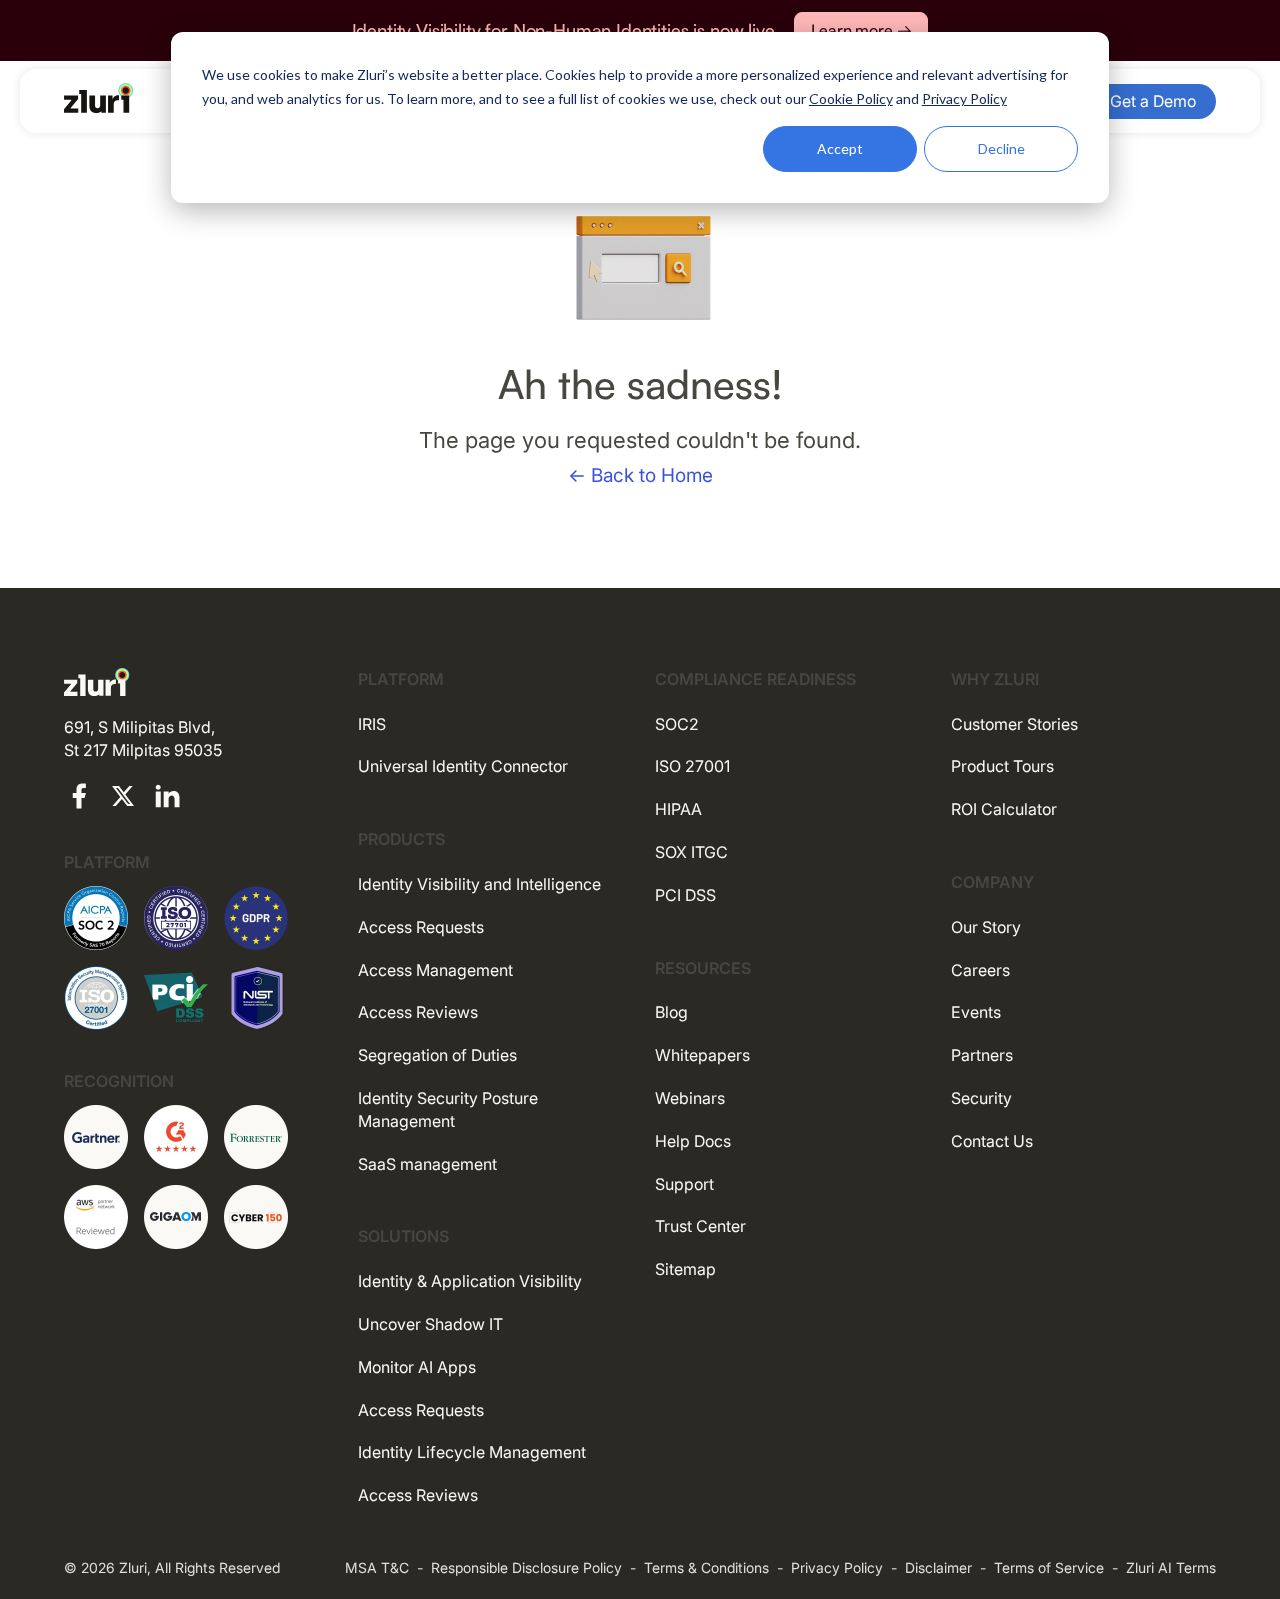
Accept (840, 148)
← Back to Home (640, 475)
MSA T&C (377, 1567)
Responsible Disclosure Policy (526, 1567)
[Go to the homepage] (99, 98)
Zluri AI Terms (1171, 1567)
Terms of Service (1049, 1567)
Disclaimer (938, 1567)
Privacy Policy (837, 1567)
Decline (1001, 148)
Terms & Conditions (706, 1567)
